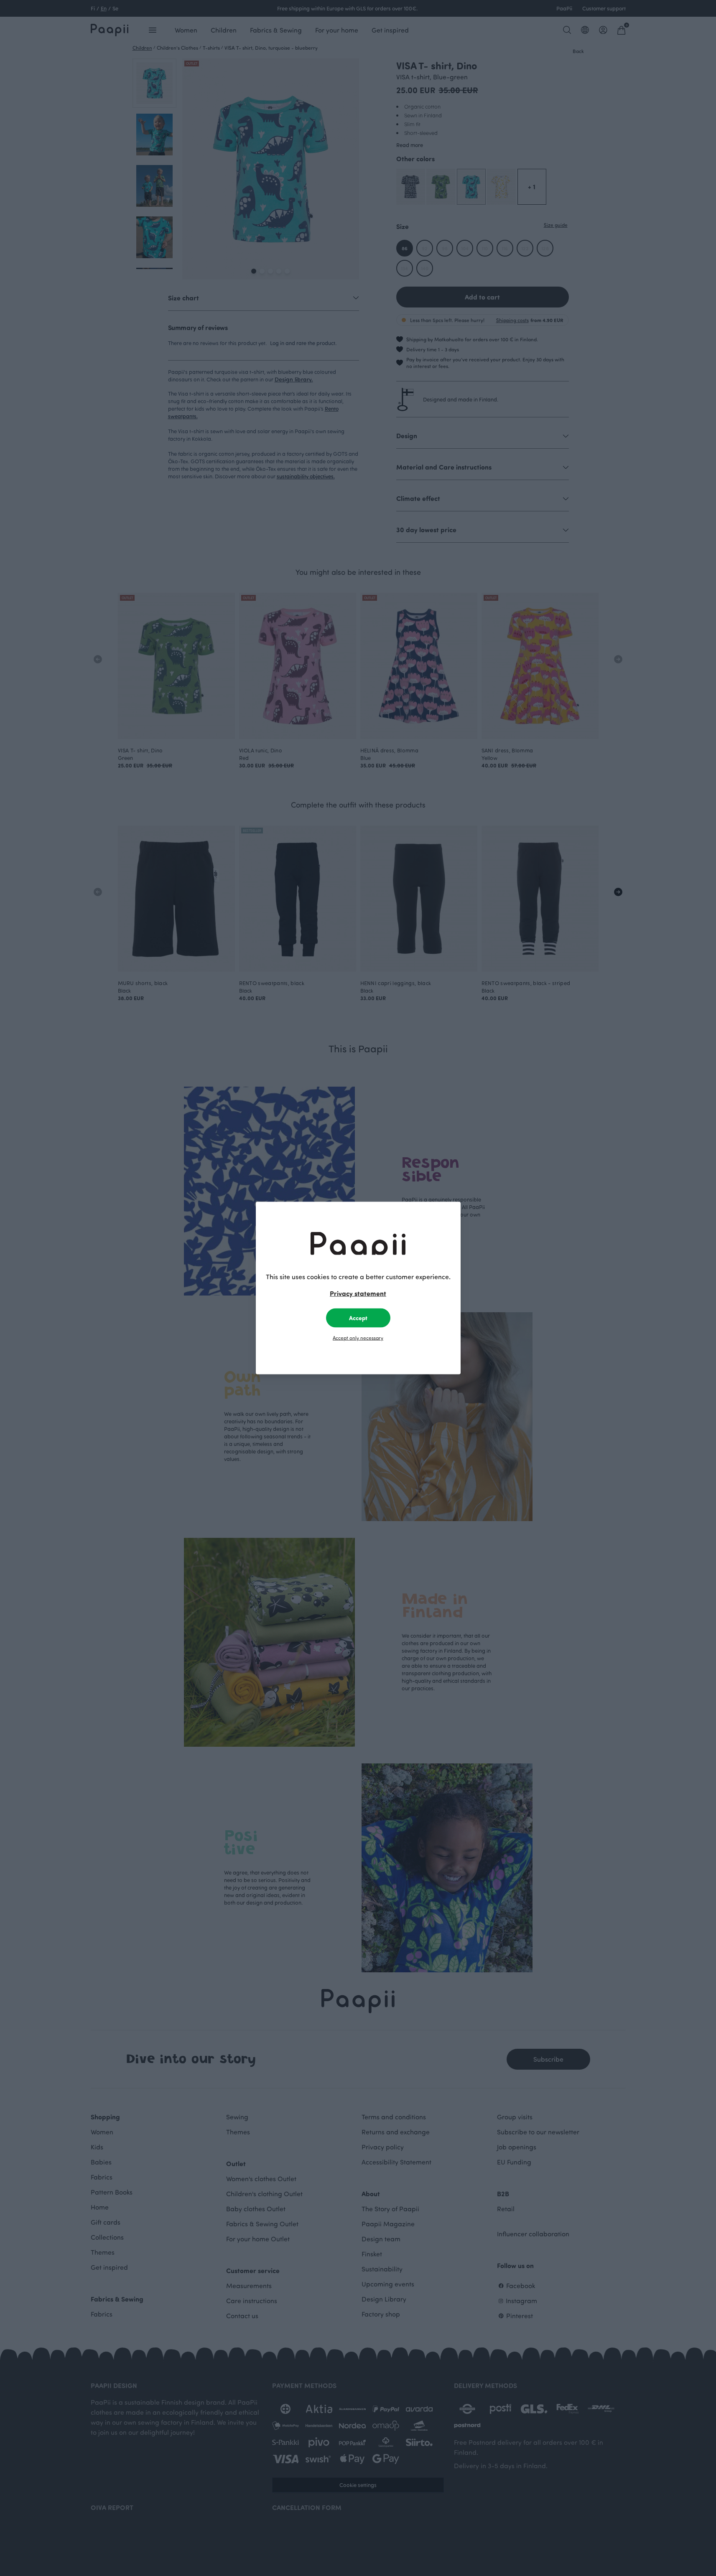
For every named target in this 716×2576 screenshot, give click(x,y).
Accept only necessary (358, 1338)
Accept (358, 1318)
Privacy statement (358, 1293)
